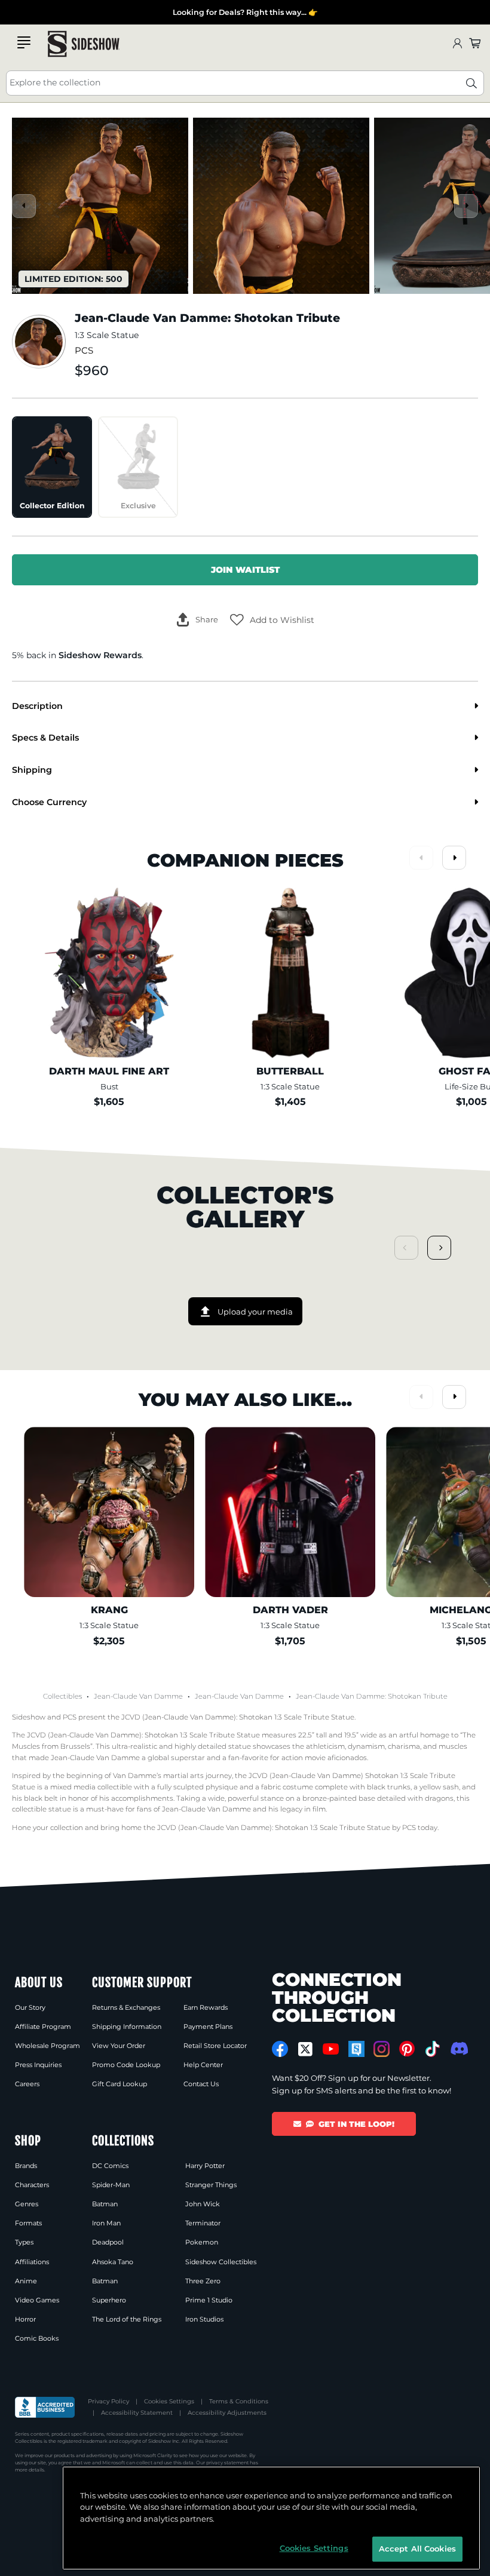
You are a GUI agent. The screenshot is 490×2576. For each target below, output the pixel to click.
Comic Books (37, 2338)
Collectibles (62, 1696)
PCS (84, 351)
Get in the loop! (356, 2124)
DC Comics (110, 2166)
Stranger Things (211, 2185)
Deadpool (108, 2242)
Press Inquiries (38, 2065)
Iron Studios (204, 2319)
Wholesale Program (48, 2046)
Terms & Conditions (239, 2401)
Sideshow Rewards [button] (100, 655)
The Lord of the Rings (127, 2319)
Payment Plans (208, 2027)
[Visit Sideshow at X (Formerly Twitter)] (306, 2049)
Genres (27, 2204)
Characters (32, 2185)
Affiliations (32, 2262)
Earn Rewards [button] (206, 2007)
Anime (26, 2281)
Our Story (30, 2007)
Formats (28, 2223)
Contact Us (201, 2084)
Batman (105, 2204)
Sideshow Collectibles (221, 2262)
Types (24, 2242)
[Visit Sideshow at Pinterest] (407, 2049)
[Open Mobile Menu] (24, 42)
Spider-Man (111, 2185)
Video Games (37, 2300)
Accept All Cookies (417, 2549)
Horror (25, 2319)
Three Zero (203, 2281)
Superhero (109, 2300)
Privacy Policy (108, 2401)
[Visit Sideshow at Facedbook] (280, 2049)
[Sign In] (457, 44)
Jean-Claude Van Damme (138, 1696)
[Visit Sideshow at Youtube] (331, 2049)
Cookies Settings (169, 2401)
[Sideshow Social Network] (356, 2049)
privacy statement (227, 2463)
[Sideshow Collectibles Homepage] (84, 44)
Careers (27, 2084)
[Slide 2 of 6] (281, 206)
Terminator (203, 2223)
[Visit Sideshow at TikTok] (432, 2049)
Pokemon (202, 2242)
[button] (272, 620)
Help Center (203, 2065)
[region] (271, 2518)
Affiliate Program (43, 2027)
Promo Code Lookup (126, 2065)
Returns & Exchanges (126, 2007)
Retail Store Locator (215, 2046)
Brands (26, 2166)
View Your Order (119, 2046)
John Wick (203, 2204)
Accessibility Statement (137, 2413)
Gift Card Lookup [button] (120, 2084)
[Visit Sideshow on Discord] (458, 2048)
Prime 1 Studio (209, 2300)
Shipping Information (127, 2027)
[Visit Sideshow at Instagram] (382, 2049)
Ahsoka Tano (113, 2262)
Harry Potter (205, 2166)
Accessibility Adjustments (227, 2413)
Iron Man (106, 2223)
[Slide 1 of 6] (100, 206)
